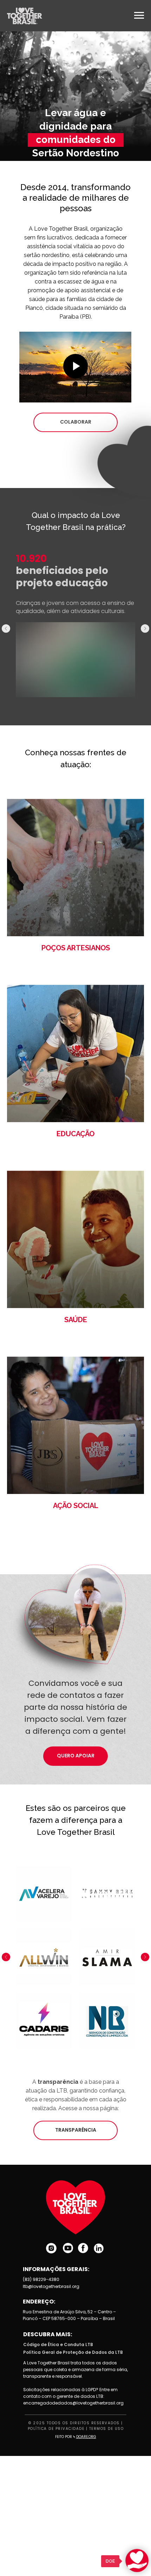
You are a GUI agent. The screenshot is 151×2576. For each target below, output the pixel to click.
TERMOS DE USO (107, 2429)
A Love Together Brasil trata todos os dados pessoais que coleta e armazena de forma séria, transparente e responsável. (75, 2369)
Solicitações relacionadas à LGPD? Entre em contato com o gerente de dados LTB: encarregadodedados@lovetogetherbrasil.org (73, 2396)
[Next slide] (145, 629)
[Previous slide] (6, 629)
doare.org (86, 2437)
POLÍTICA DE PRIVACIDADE (56, 2429)
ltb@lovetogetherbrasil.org (51, 2286)
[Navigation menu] (139, 15)
